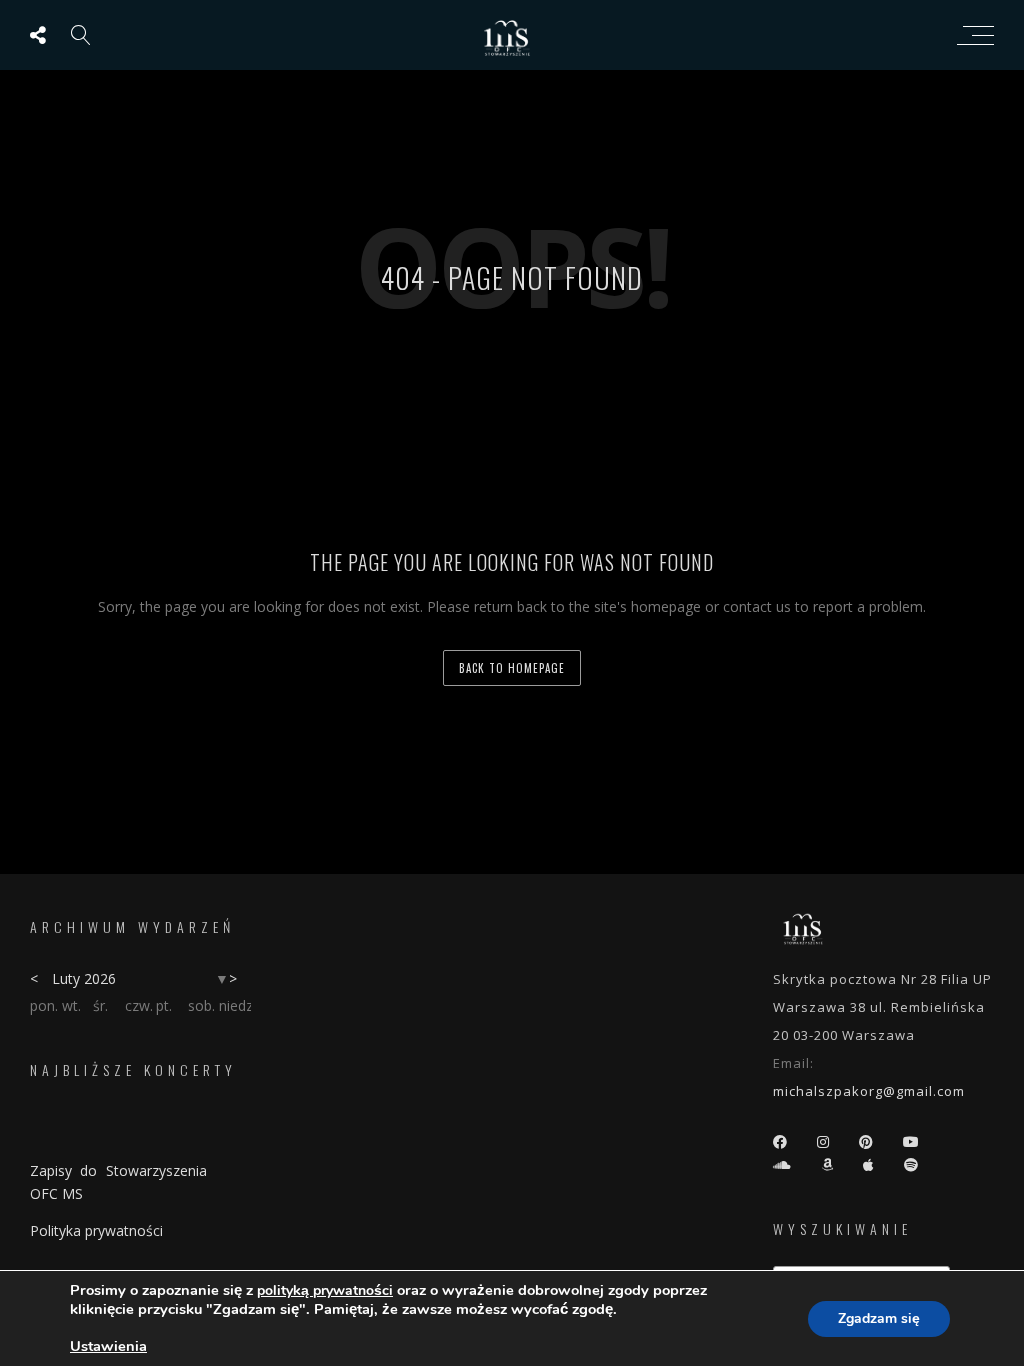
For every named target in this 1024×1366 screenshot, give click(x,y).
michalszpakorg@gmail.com (869, 1091)
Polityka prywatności (96, 1230)
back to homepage (512, 668)
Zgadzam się (879, 1318)
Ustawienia (108, 1346)
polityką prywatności (325, 1290)
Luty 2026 (84, 978)
